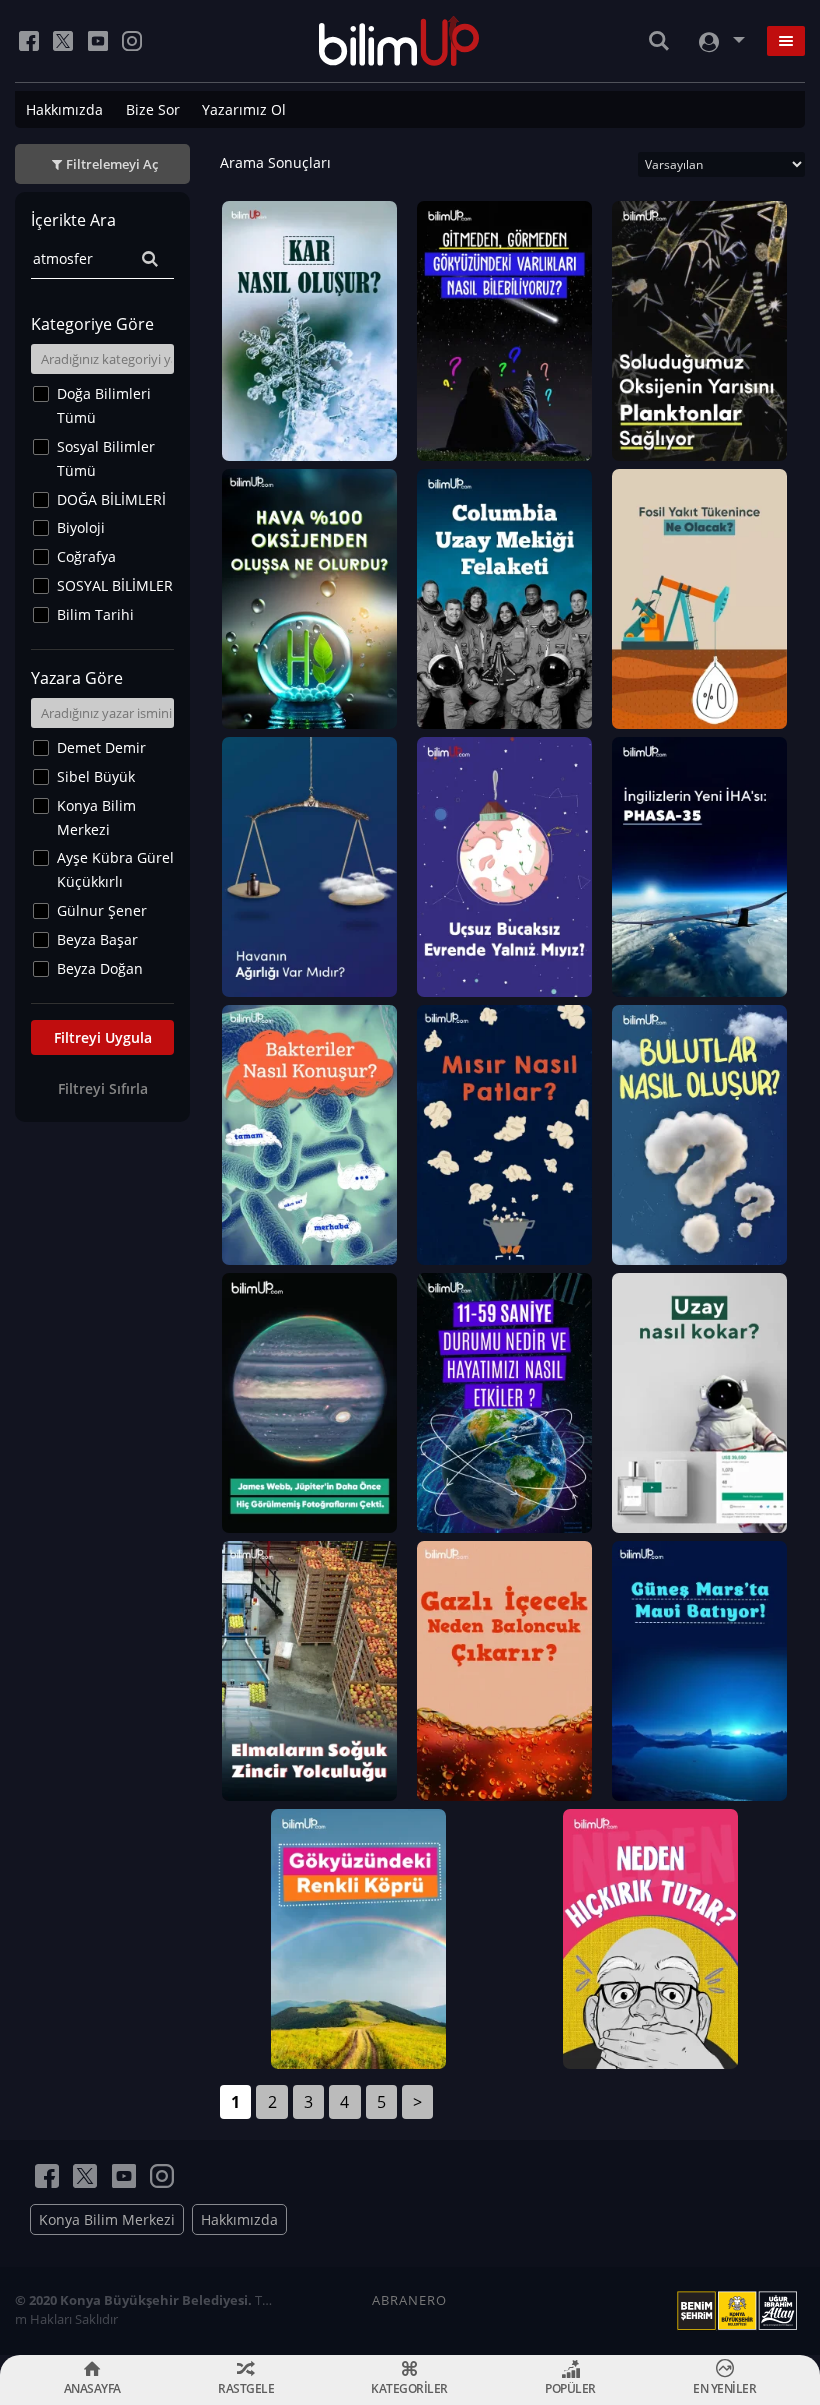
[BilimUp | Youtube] (98, 41)
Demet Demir (101, 747)
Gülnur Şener (102, 910)
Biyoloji (81, 527)
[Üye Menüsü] (720, 41)
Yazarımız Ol (244, 109)
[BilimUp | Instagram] (132, 41)
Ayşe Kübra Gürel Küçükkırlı (115, 869)
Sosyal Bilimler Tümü (106, 458)
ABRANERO (409, 2300)
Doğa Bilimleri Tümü (104, 405)
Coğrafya (86, 556)
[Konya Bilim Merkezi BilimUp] (399, 41)
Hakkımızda (64, 109)
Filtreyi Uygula (103, 1037)
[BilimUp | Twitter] (63, 41)
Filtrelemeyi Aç (112, 164)
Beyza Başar (97, 939)
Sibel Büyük (96, 776)
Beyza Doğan (100, 968)
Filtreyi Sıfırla (103, 1088)
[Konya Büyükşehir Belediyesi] (741, 2311)
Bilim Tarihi (95, 614)
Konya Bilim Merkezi (96, 817)
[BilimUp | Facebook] (29, 41)
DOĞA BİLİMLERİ (111, 499)
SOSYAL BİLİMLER (115, 585)
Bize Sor (153, 109)
